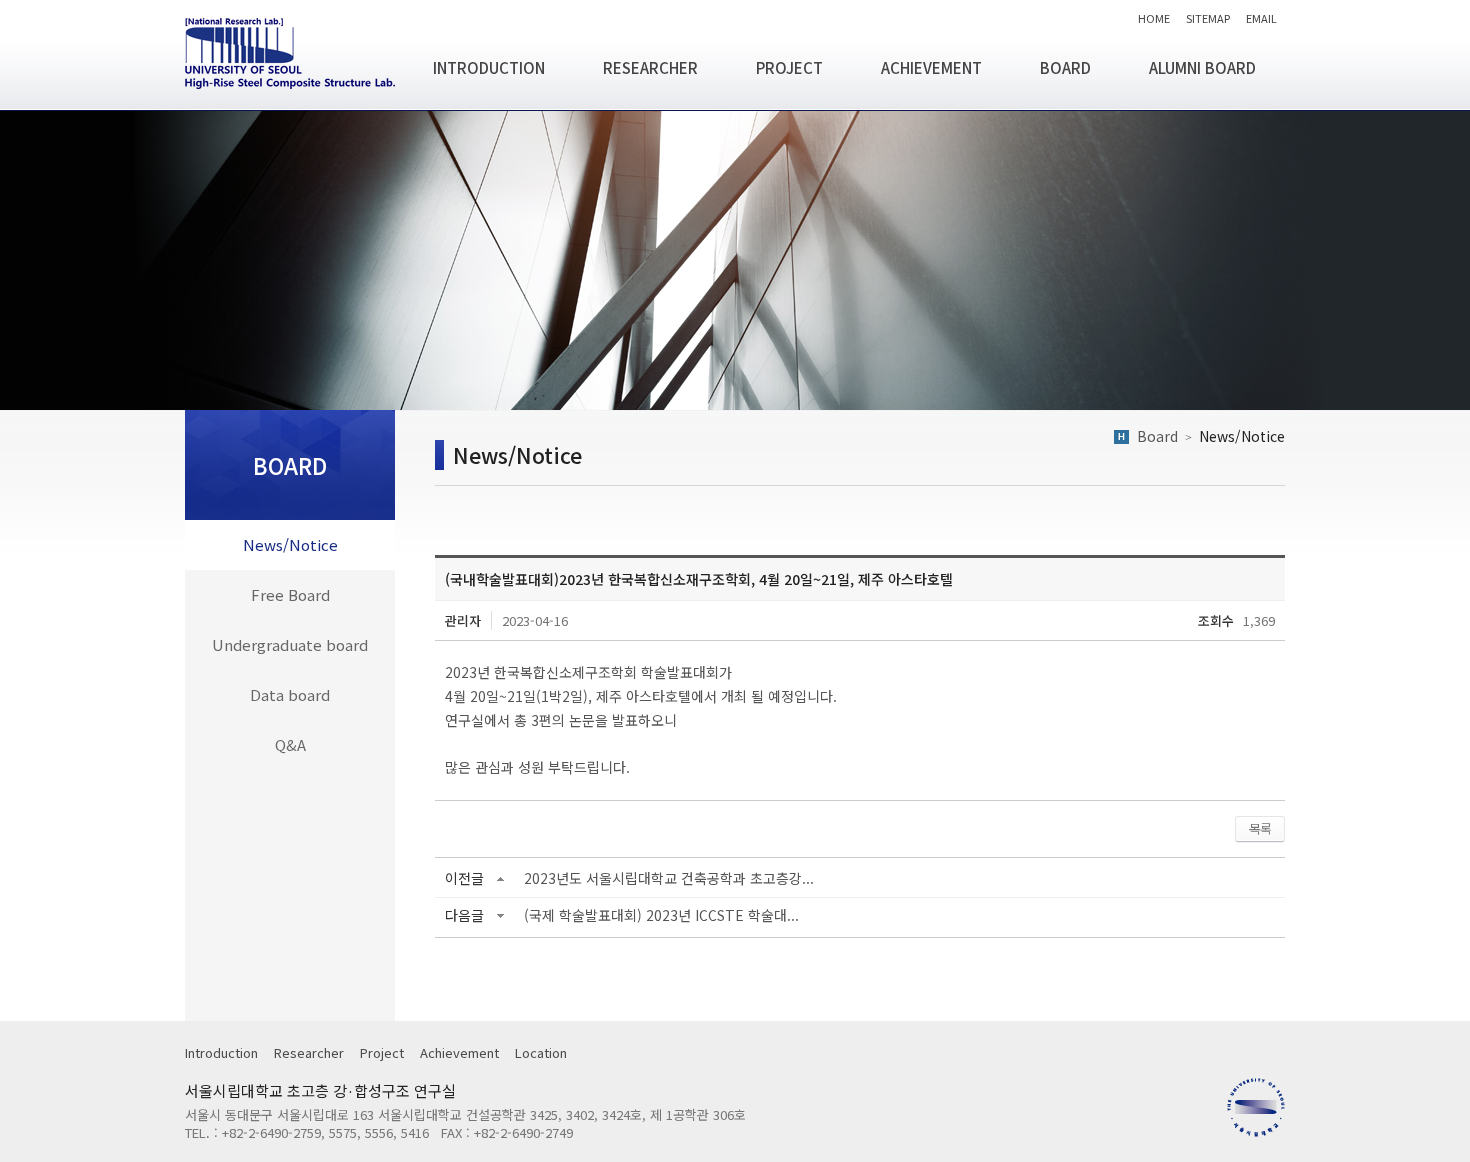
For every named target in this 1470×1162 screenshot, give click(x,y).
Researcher (309, 1052)
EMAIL (1261, 17)
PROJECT (789, 67)
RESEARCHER (650, 67)
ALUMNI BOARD (1202, 67)
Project (382, 1052)
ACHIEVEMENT (931, 67)
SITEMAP (1208, 17)
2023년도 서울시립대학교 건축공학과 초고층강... (669, 878)
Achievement (459, 1052)
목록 (1260, 828)
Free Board (290, 594)
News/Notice (290, 544)
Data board (290, 694)
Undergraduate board (290, 644)
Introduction (221, 1052)
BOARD (1065, 67)
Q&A (290, 744)
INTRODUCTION (489, 67)
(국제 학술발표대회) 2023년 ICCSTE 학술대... (661, 915)
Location (541, 1052)
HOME (1154, 17)
